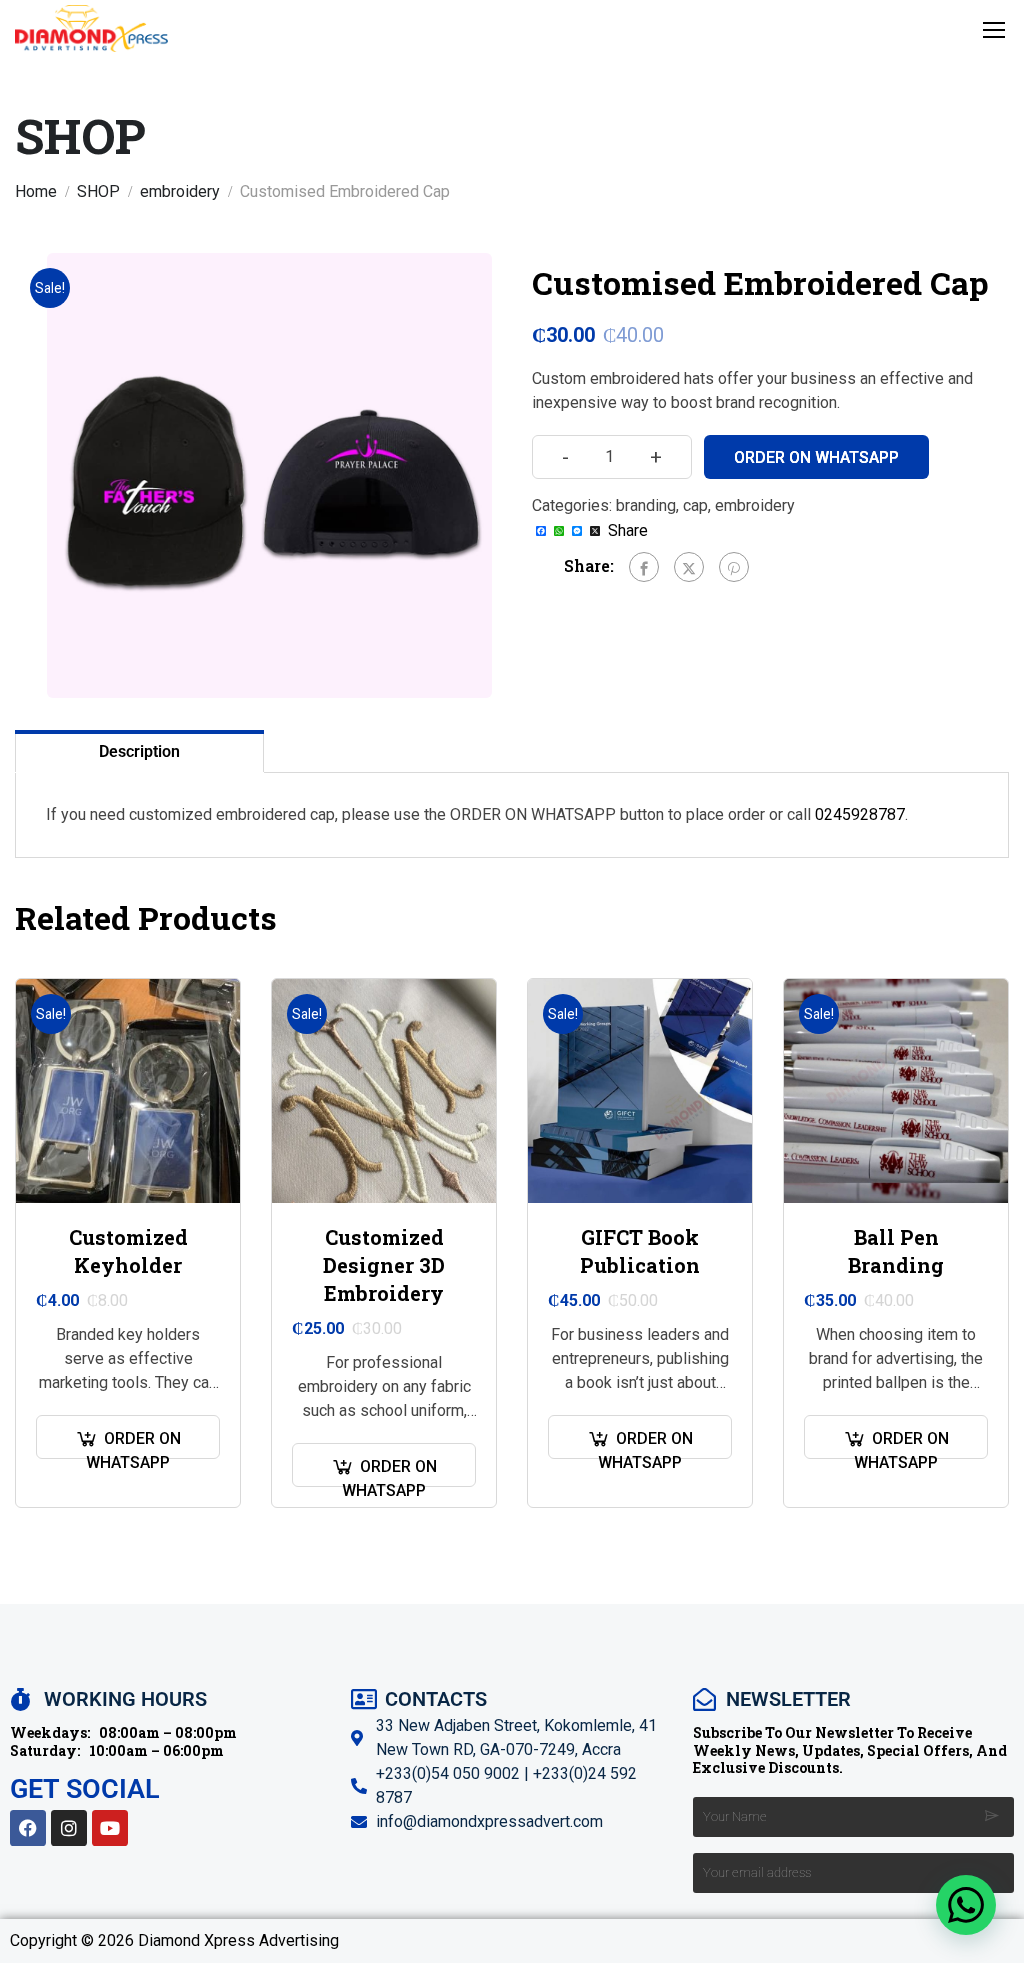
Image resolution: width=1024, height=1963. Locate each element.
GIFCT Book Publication (640, 1251)
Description (139, 751)
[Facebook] (644, 567)
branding (646, 505)
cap (695, 505)
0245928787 (860, 814)
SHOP (98, 191)
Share (628, 531)
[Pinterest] (734, 567)
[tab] (139, 751)
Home (36, 191)
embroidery (180, 191)
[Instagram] (69, 1828)
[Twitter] (689, 567)
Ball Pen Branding (896, 1251)
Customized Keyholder (128, 1251)
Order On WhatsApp (816, 457)
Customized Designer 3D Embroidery (384, 1265)
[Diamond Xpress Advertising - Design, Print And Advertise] (91, 28)
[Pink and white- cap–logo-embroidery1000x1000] (269, 475)
